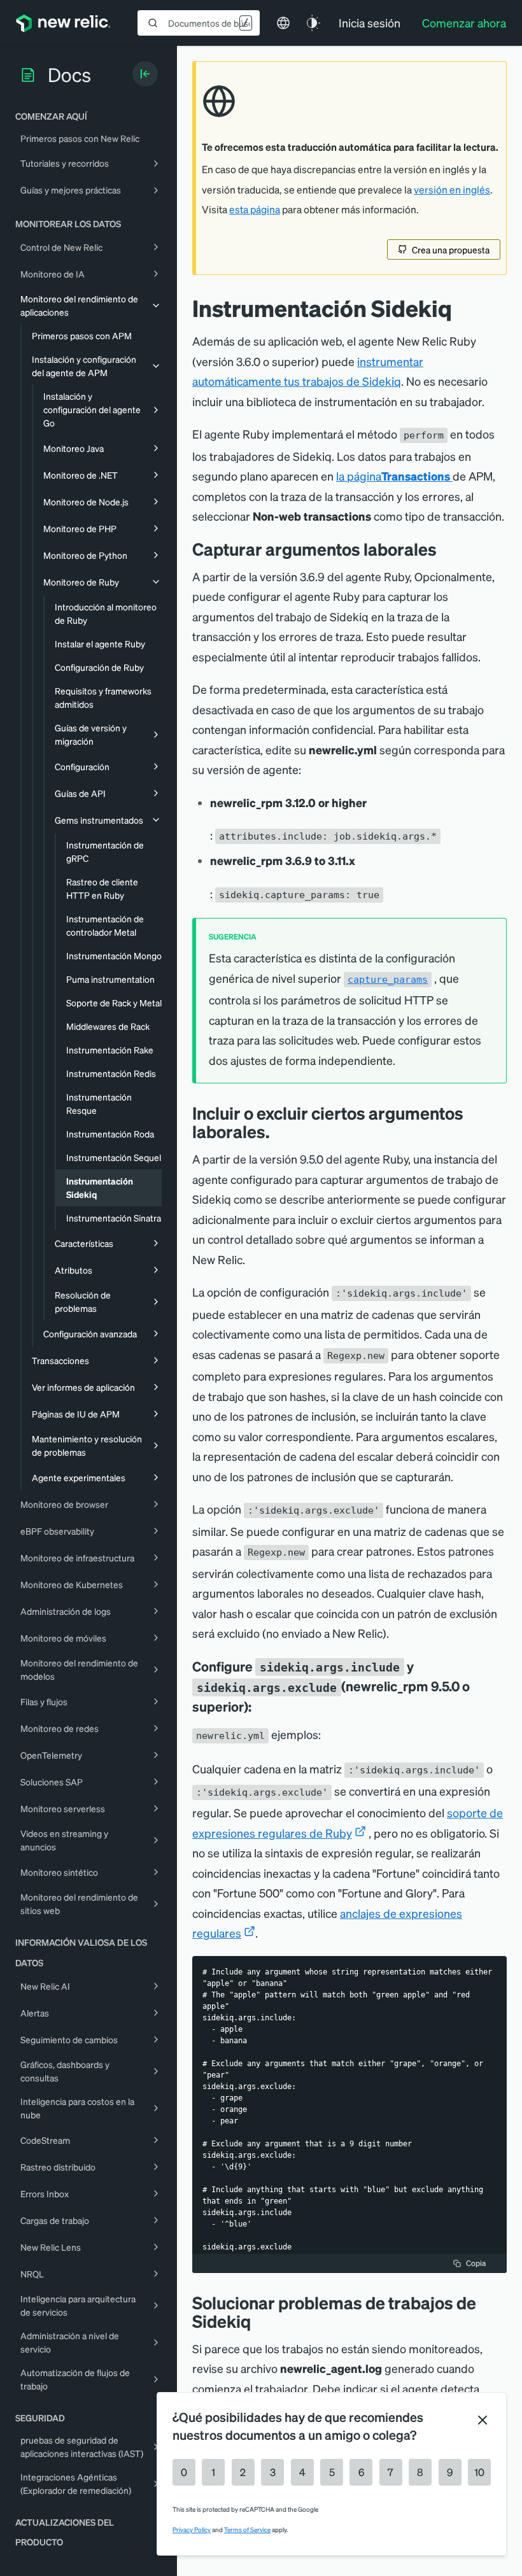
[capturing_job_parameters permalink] (446, 549)
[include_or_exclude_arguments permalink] (279, 1131)
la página (393, 476)
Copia (476, 2263)
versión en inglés (452, 190)
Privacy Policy (192, 2530)
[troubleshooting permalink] (260, 2321)
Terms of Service (247, 2530)
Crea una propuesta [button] (451, 250)
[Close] (483, 2420)
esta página (255, 209)
